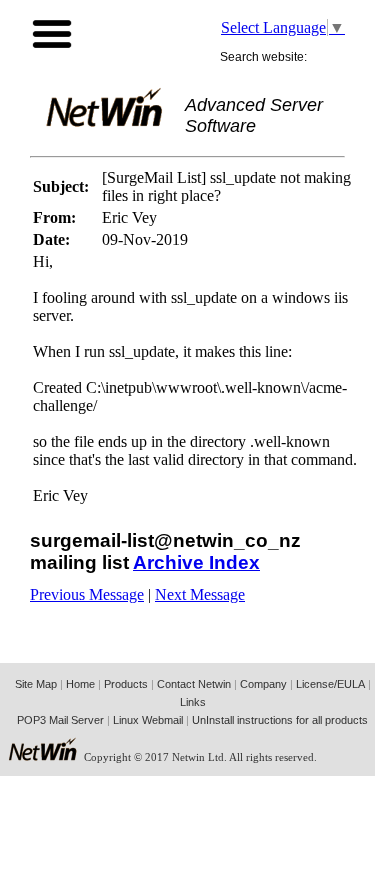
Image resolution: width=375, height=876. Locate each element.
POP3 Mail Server (60, 720)
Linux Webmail (148, 720)
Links (193, 702)
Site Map (36, 684)
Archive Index (196, 562)
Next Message (200, 594)
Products (126, 684)
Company (263, 684)
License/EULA (330, 684)
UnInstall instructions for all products (280, 720)
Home (80, 684)
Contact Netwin (194, 684)
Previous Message (87, 594)
